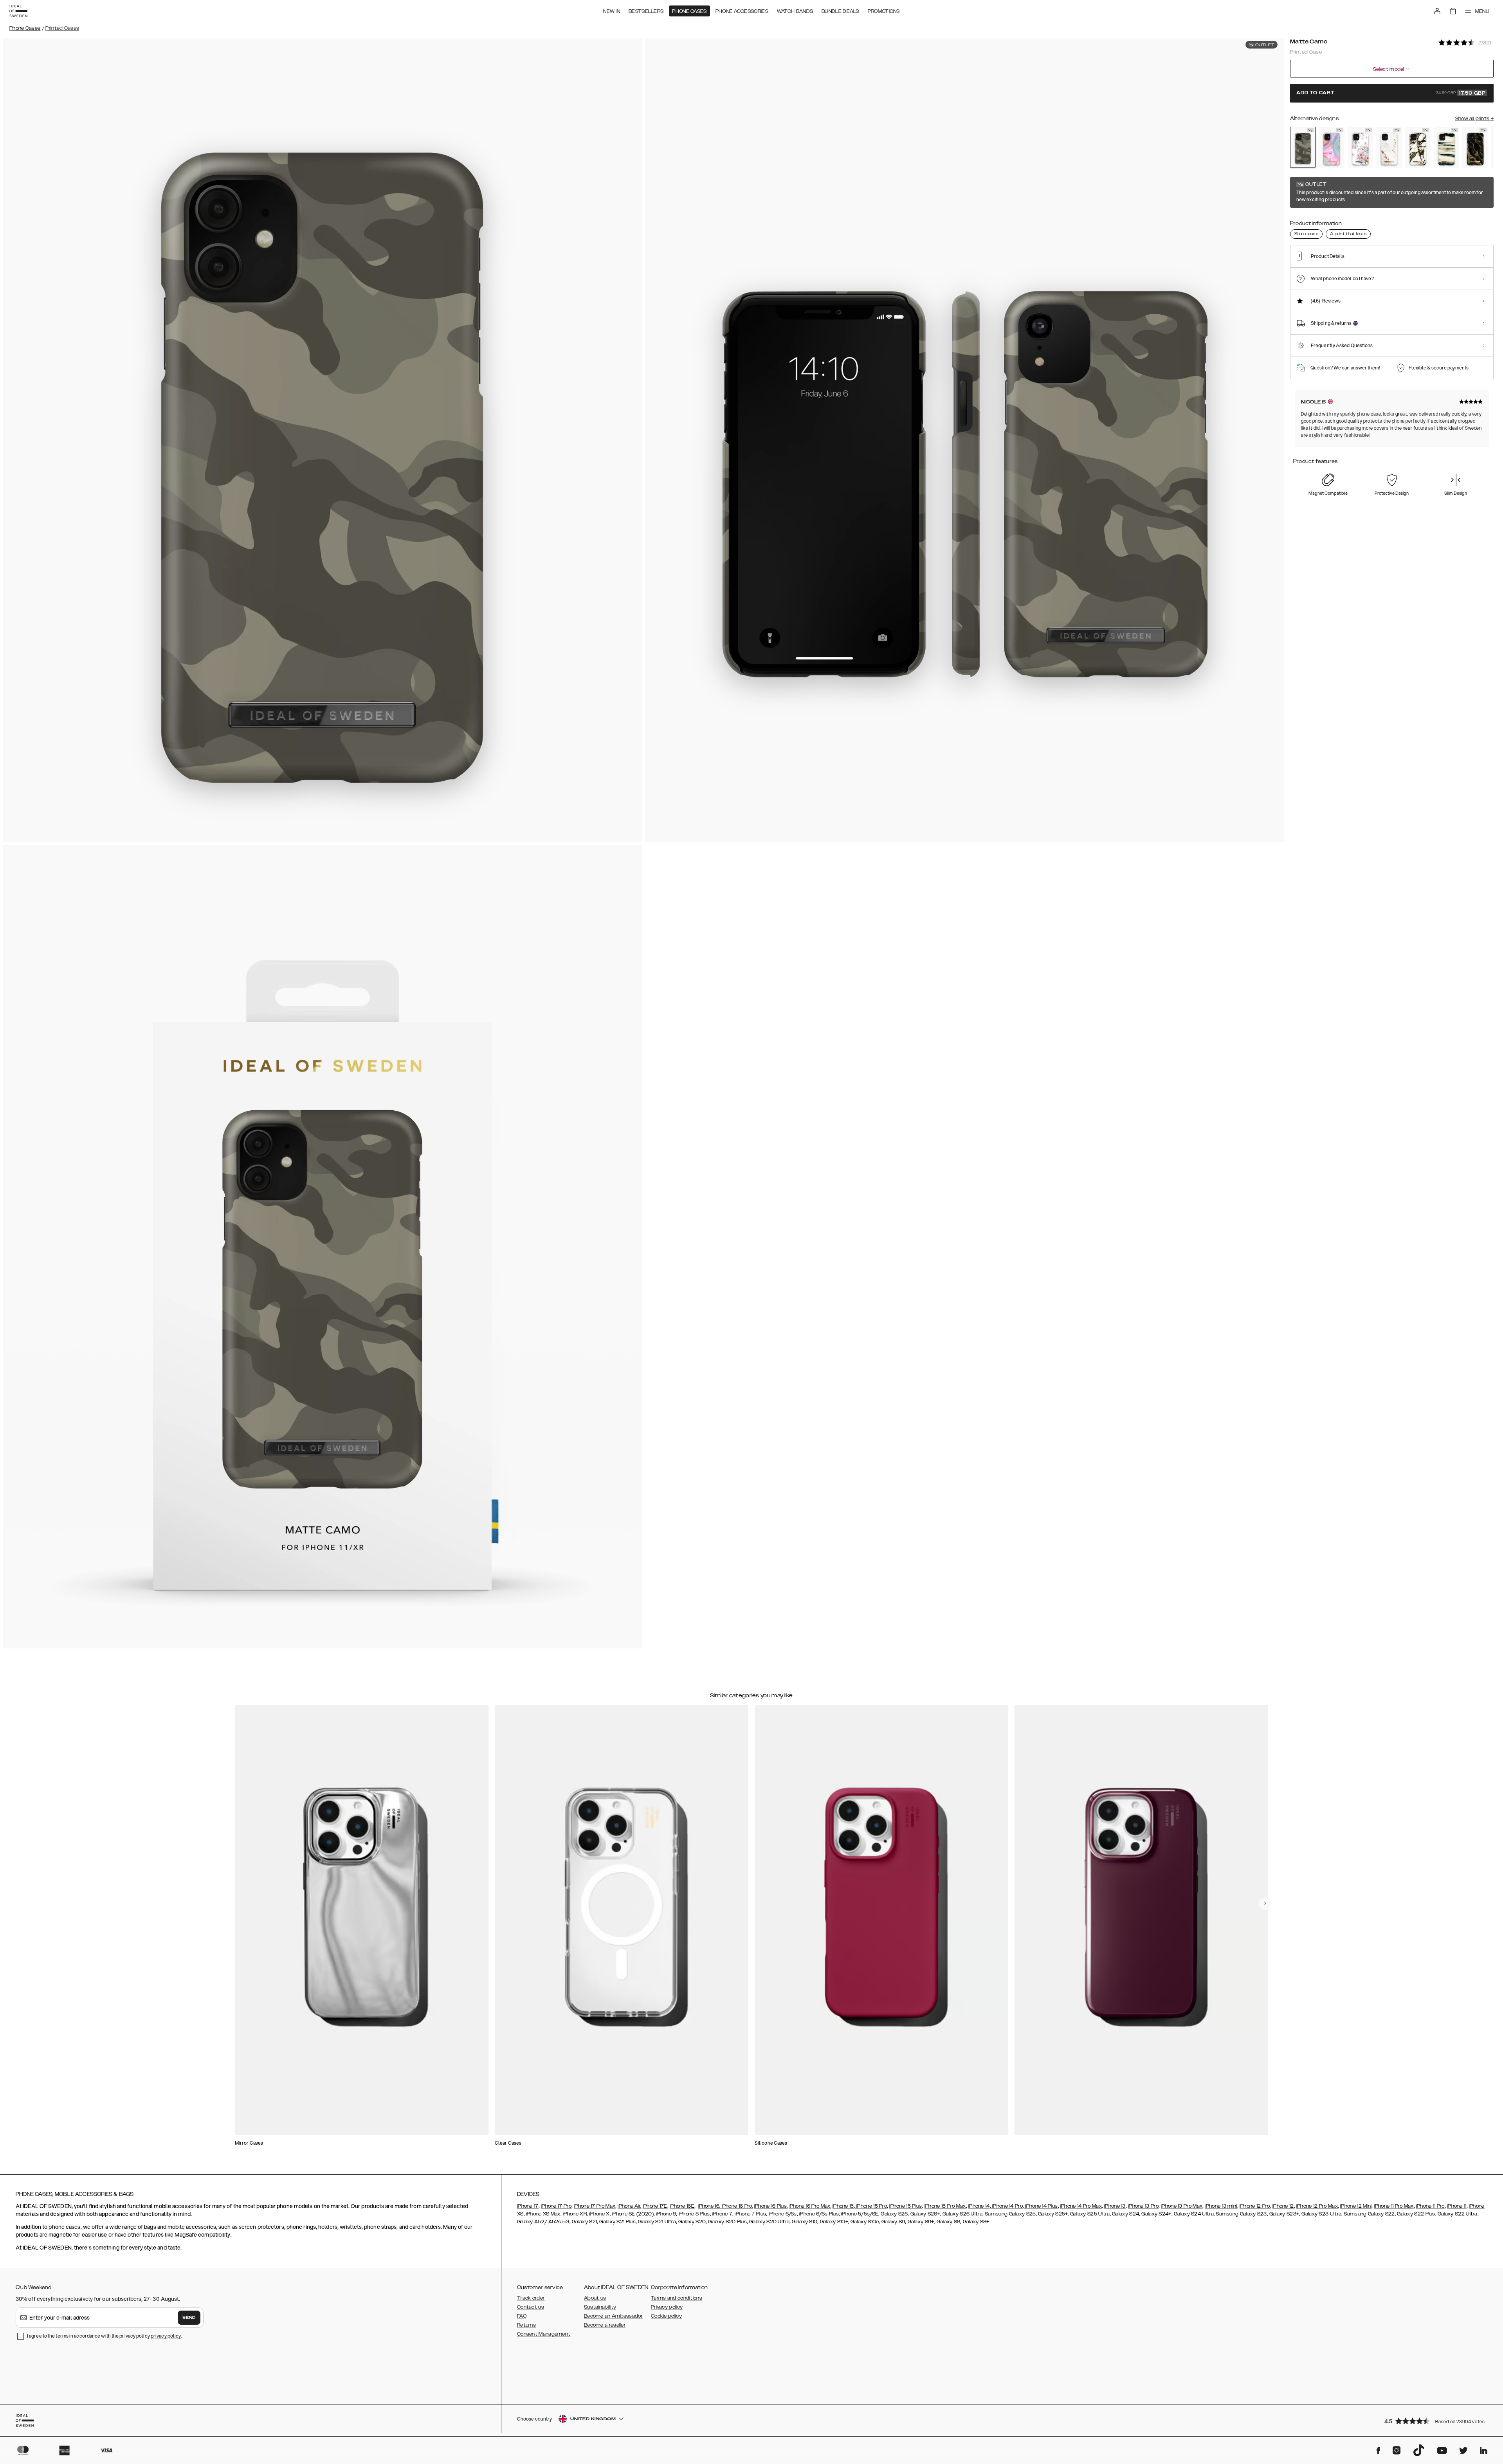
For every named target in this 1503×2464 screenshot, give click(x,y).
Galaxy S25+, (1053, 2214)
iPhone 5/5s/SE (860, 2214)
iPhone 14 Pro (1007, 2206)
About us (595, 2298)
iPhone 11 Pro (1430, 2206)
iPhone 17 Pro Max (595, 2206)
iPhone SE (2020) (633, 2214)
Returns (526, 2325)
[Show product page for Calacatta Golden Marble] (1418, 148)
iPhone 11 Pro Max (1394, 2206)
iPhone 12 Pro (1255, 2206)
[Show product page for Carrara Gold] (1389, 148)
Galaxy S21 (584, 2222)
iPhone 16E (682, 2206)
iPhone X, (599, 2214)
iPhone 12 (1283, 2206)
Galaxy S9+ (921, 2222)
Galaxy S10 (804, 2222)
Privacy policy (667, 2307)
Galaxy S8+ (976, 2222)
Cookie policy (666, 2316)
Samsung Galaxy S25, (1011, 2214)
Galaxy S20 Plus (727, 2222)
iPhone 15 (843, 2206)
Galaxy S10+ (834, 2222)
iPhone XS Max (543, 2214)
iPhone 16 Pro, (737, 2206)
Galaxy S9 (893, 2222)
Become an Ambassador (613, 2316)
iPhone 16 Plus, (771, 2206)
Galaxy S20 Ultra (769, 2222)
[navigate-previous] (1265, 1904)
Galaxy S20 (692, 2222)
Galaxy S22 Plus (1416, 2214)
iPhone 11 (1457, 2206)
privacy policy (166, 2336)
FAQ (522, 2316)
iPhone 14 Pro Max (1081, 2206)
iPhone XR (574, 2214)
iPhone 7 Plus (750, 2214)
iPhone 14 (979, 2206)
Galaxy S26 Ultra (962, 2214)
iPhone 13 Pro (1143, 2206)
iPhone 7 (722, 2214)
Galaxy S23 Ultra (1321, 2214)
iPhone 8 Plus (694, 2214)
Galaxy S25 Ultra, (1090, 2214)
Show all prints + (1474, 119)
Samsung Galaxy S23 (1241, 2214)
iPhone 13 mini (1221, 2206)
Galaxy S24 (1125, 2214)
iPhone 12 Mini (1356, 2206)
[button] (1436, 2421)
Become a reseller (605, 2325)
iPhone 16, (709, 2206)
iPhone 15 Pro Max (945, 2206)
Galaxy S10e (865, 2222)
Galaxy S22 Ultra (1458, 2214)
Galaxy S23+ (1284, 2214)
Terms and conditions (677, 2298)
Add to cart (1391, 93)
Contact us (531, 2307)
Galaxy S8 (949, 2222)
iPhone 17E (655, 2206)
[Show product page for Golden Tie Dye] (1446, 148)
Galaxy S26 (894, 2214)
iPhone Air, (629, 2206)
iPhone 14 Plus (1041, 2206)
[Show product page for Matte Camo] (1303, 147)
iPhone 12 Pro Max (1317, 2206)
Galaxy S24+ (1156, 2214)
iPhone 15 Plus (906, 2206)
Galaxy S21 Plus (617, 2222)
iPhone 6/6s (783, 2214)
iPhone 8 (666, 2214)
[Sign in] (1437, 11)
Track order (531, 2298)
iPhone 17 (528, 2206)
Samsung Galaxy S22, (1370, 2214)
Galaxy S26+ (925, 2214)
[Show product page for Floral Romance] (1360, 148)
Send (189, 2318)
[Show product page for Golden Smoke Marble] (1475, 148)
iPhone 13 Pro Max (1182, 2206)
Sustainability (600, 2307)
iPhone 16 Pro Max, (810, 2206)
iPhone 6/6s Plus (819, 2214)
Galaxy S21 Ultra (656, 2222)
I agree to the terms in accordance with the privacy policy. (104, 2336)
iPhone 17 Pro (556, 2206)
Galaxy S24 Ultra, (1194, 2214)
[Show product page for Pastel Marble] (1331, 148)
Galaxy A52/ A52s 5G (543, 2222)
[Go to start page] (18, 11)
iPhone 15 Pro (871, 2206)
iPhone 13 (1115, 2206)
